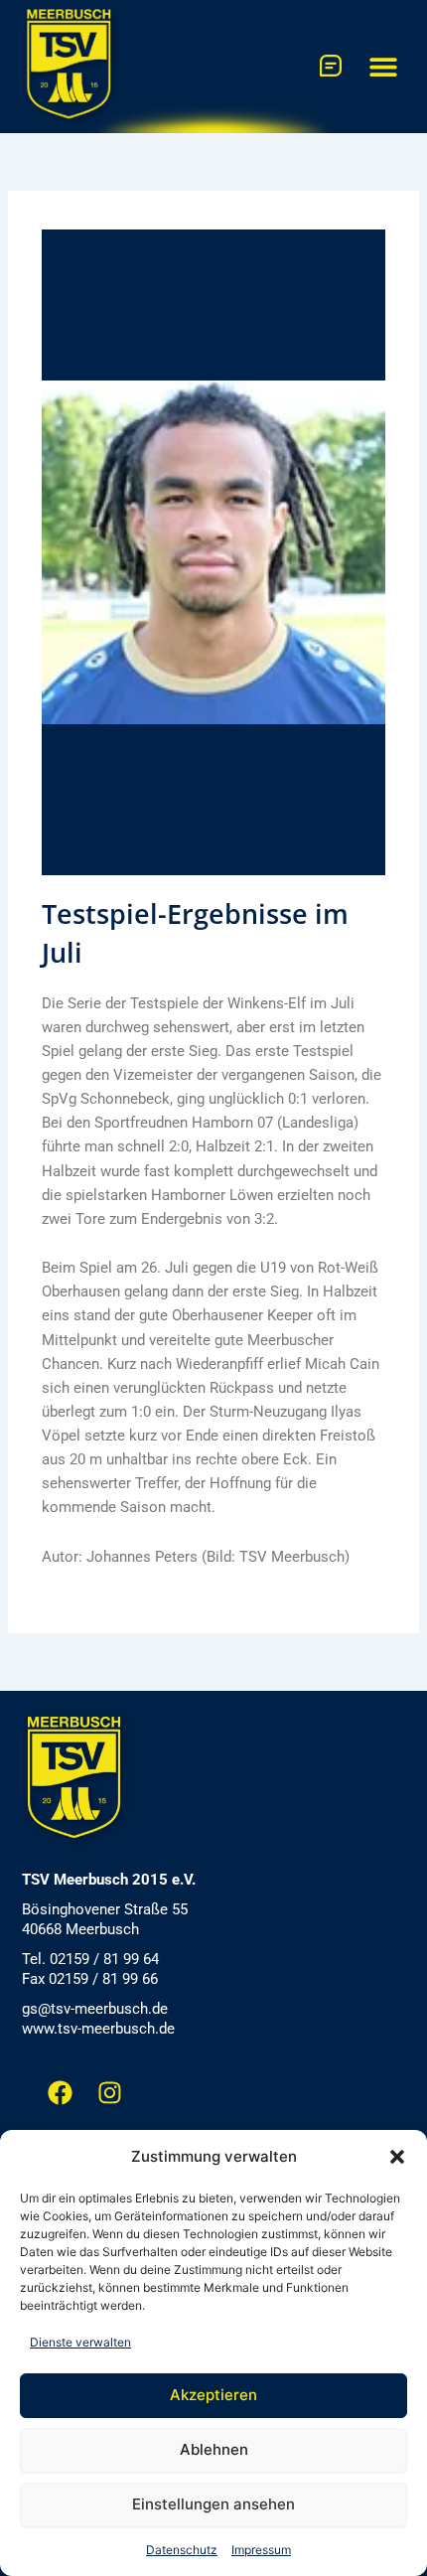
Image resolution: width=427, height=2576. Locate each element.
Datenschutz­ (182, 2550)
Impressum (261, 2550)
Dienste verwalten (80, 2342)
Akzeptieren (213, 2395)
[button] (397, 2157)
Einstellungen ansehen (213, 2504)
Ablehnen (214, 2449)
